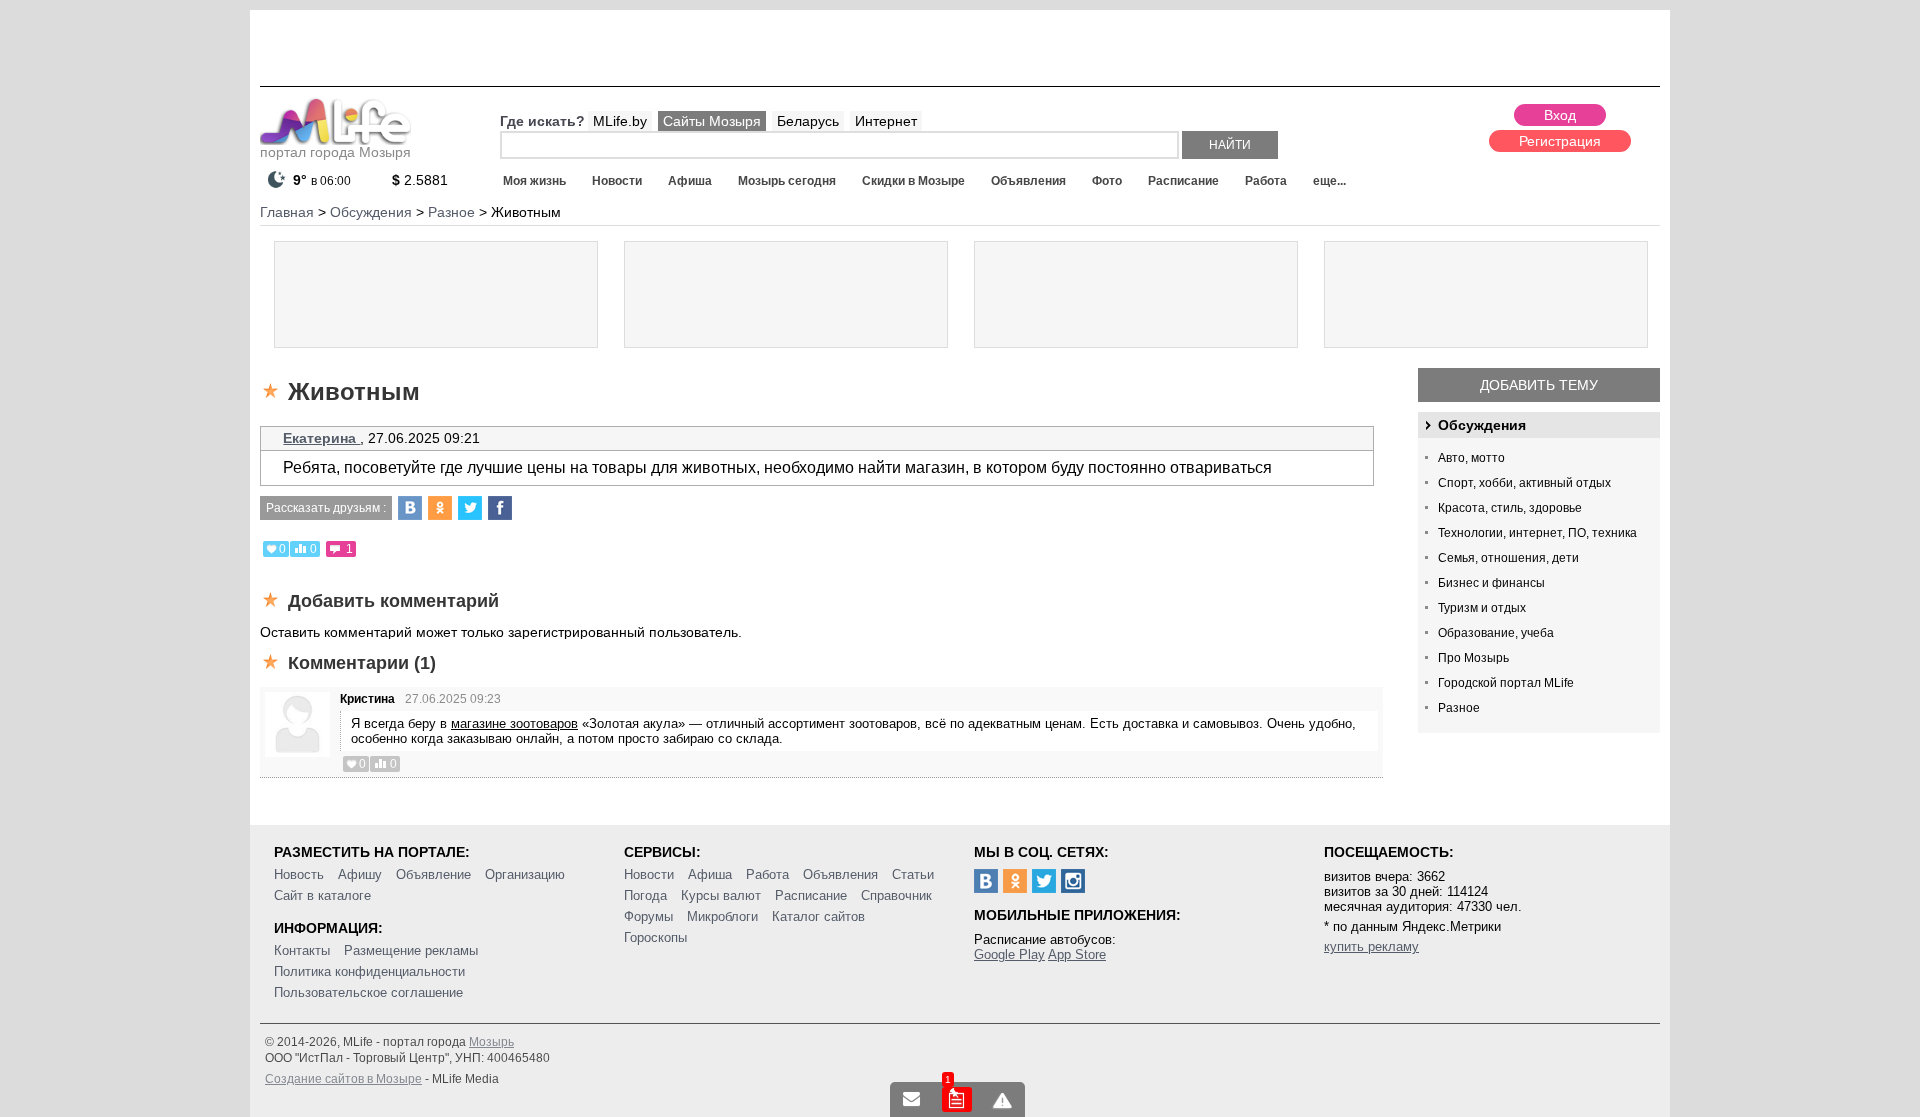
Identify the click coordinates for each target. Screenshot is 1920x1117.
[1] (957, 1099)
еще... (1329, 181)
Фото (1107, 181)
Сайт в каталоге (322, 895)
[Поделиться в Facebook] (500, 508)
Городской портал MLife (1506, 683)
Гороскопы (655, 937)
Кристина (367, 699)
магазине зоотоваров (514, 723)
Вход (1560, 115)
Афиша (690, 181)
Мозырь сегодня (787, 181)
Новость (299, 874)
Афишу (360, 874)
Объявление (433, 874)
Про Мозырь (1473, 658)
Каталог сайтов (818, 916)
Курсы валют (721, 895)
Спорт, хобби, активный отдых (1524, 483)
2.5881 (420, 180)
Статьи (913, 874)
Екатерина (321, 438)
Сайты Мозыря (712, 121)
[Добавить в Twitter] (470, 508)
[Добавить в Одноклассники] (440, 508)
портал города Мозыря (335, 152)
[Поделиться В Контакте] (410, 508)
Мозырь (491, 1042)
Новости (617, 181)
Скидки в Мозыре (913, 181)
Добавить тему (1539, 385)
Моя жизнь (534, 181)
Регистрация (1560, 141)
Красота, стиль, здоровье (1510, 508)
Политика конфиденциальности (369, 971)
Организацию (525, 874)
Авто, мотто (1471, 458)
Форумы (648, 916)
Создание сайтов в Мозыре (343, 1079)
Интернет (886, 121)
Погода (645, 895)
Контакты (302, 950)
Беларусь (808, 121)
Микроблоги (722, 916)
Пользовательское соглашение (368, 992)
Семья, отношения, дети (1508, 558)
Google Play (1009, 954)
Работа (1266, 181)
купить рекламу (1371, 946)
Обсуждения (1482, 425)
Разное (1459, 708)
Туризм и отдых (1482, 608)
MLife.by (620, 121)
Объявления (1028, 181)
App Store (1077, 954)
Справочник (896, 895)
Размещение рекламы (411, 950)
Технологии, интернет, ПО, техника (1537, 533)
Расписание (1183, 181)
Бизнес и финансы (1491, 583)
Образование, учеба (1496, 633)
